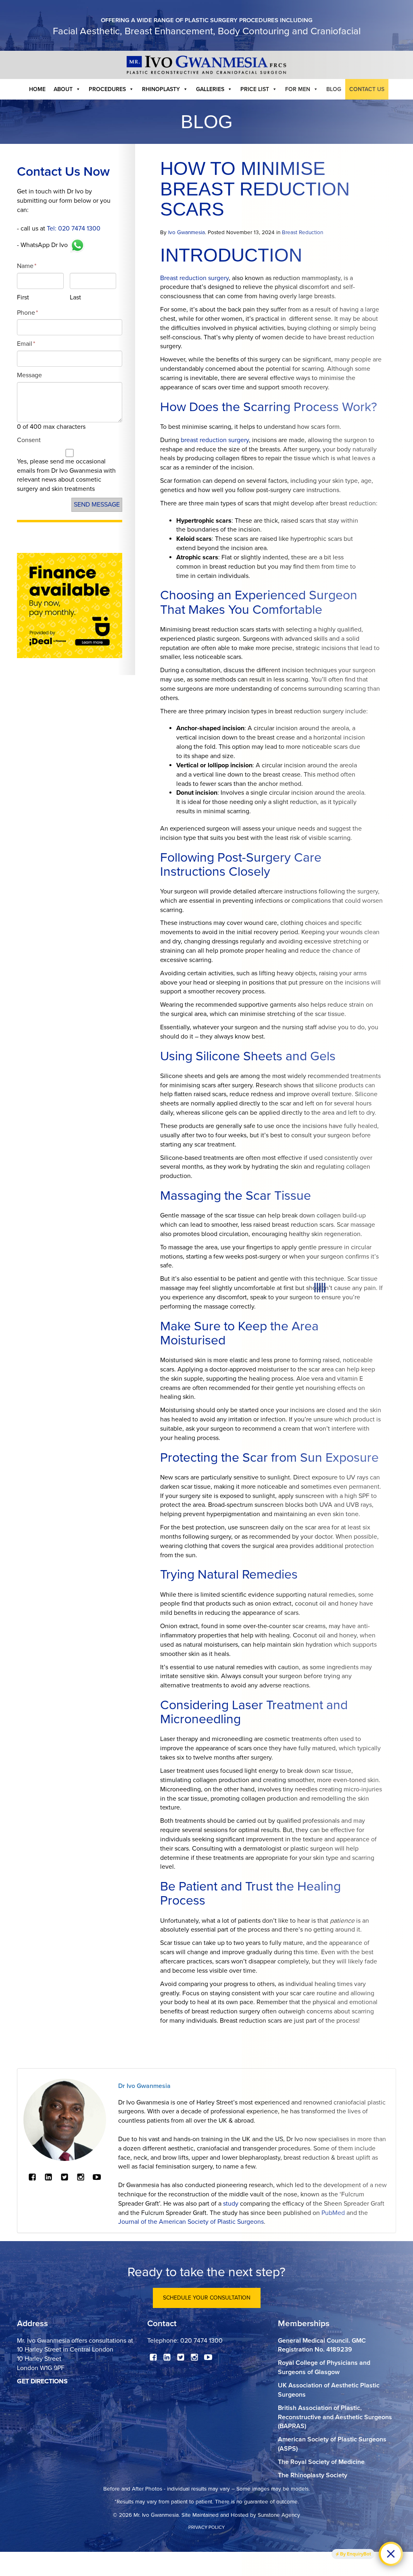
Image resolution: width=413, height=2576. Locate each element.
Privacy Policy (206, 2527)
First (23, 297)
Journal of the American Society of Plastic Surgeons (191, 2222)
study (231, 2204)
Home (37, 89)
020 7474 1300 (201, 2341)
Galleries (210, 89)
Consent (29, 440)
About (63, 89)
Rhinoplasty (161, 89)
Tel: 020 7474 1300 (74, 229)
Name (27, 266)
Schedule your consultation (207, 2298)
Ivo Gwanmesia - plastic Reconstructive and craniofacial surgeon (206, 65)
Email (26, 344)
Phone (27, 313)
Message (29, 375)
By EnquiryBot (356, 2554)
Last (75, 297)
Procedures (107, 89)
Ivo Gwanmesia (187, 233)
